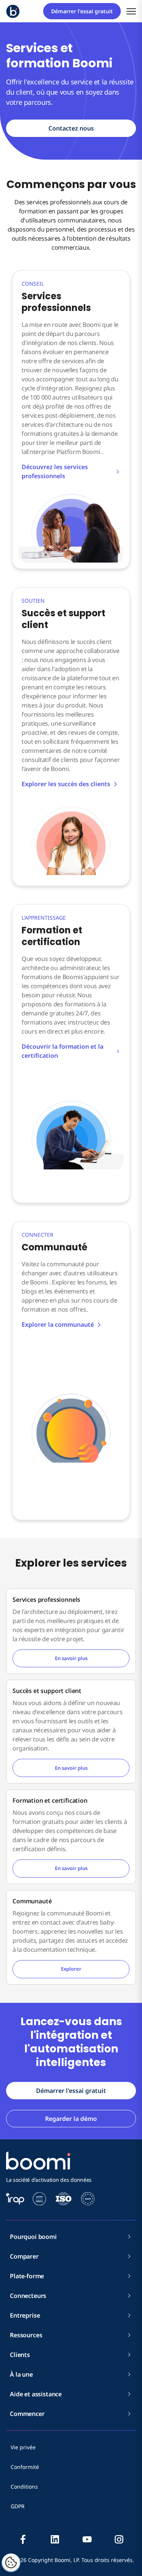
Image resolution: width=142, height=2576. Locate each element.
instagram (119, 2539)
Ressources (26, 2335)
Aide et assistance (36, 2394)
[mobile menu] (131, 11)
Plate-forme (27, 2276)
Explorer (71, 1969)
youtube (87, 2539)
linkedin (55, 2539)
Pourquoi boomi (33, 2237)
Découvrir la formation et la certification (62, 1051)
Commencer (27, 2414)
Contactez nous (71, 128)
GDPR (18, 2506)
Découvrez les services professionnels (55, 471)
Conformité (25, 2467)
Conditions (24, 2487)
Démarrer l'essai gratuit (82, 11)
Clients (20, 2355)
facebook (23, 2539)
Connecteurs (28, 2296)
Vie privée (23, 2447)
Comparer (24, 2256)
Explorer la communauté (58, 1325)
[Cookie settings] (11, 2563)
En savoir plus (71, 1658)
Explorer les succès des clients (66, 784)
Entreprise (25, 2315)
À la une (21, 2374)
